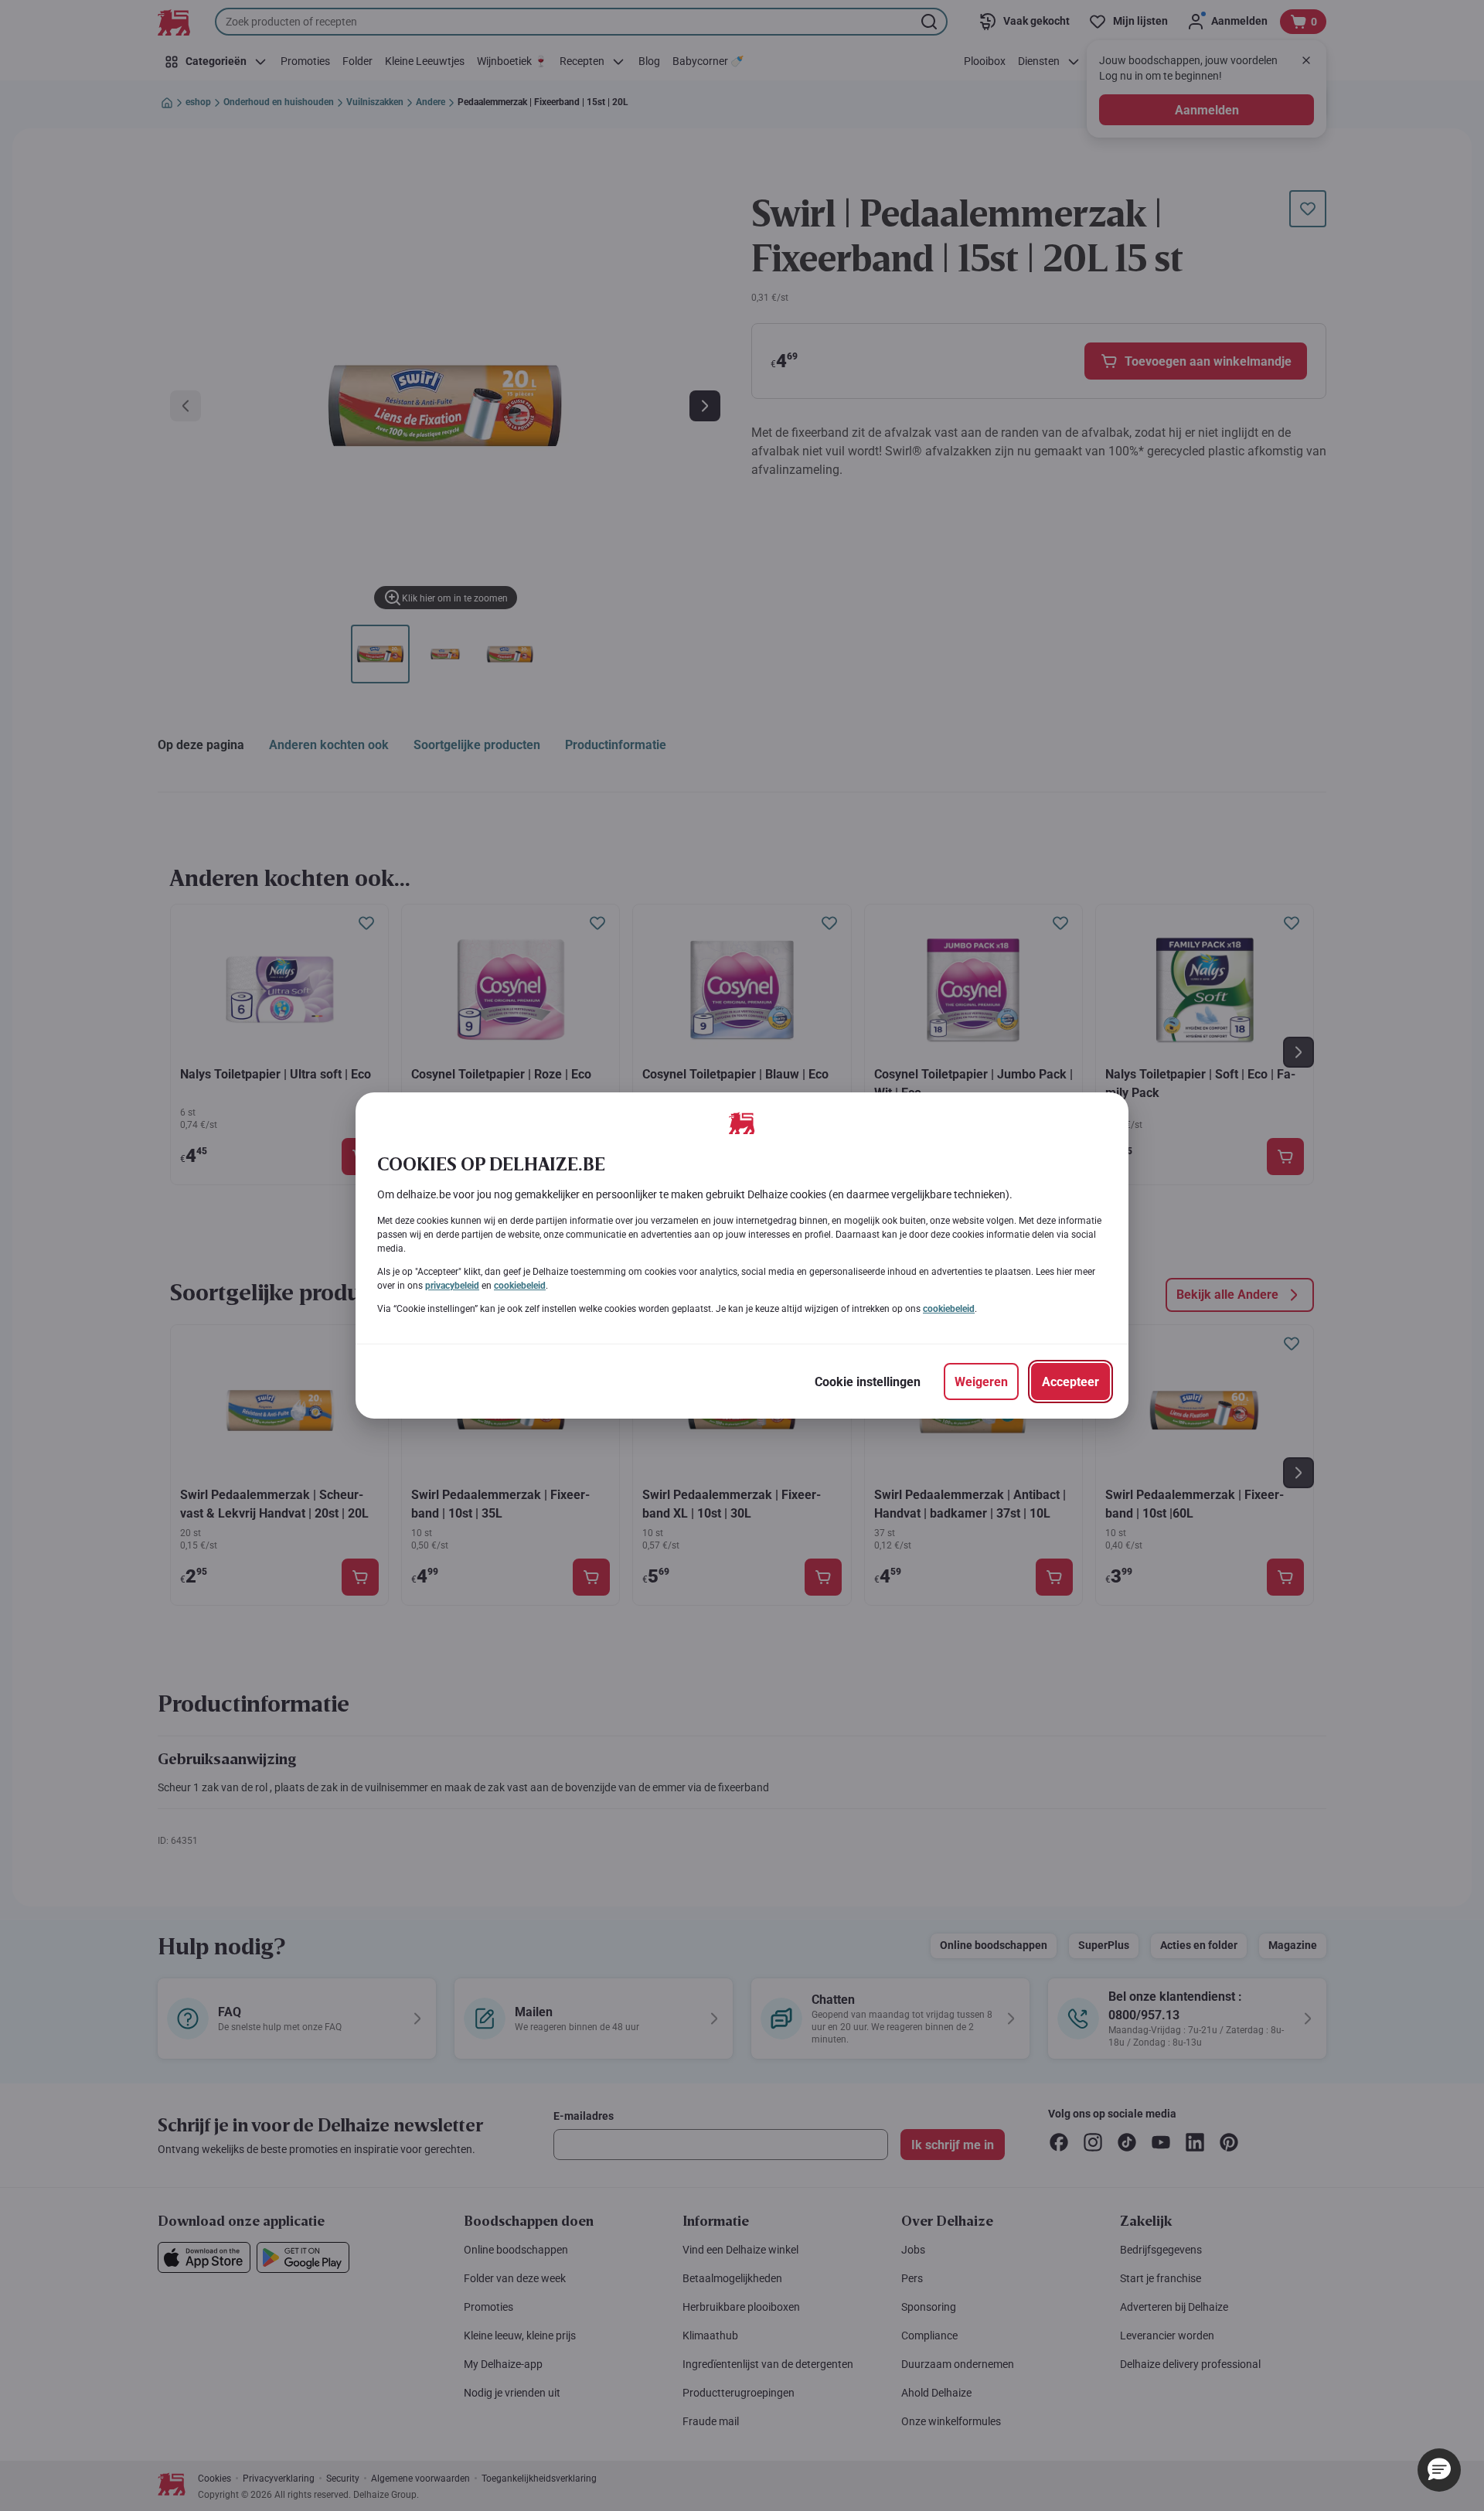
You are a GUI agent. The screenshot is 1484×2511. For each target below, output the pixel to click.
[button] (1439, 2470)
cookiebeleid (520, 1286)
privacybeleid (452, 1286)
